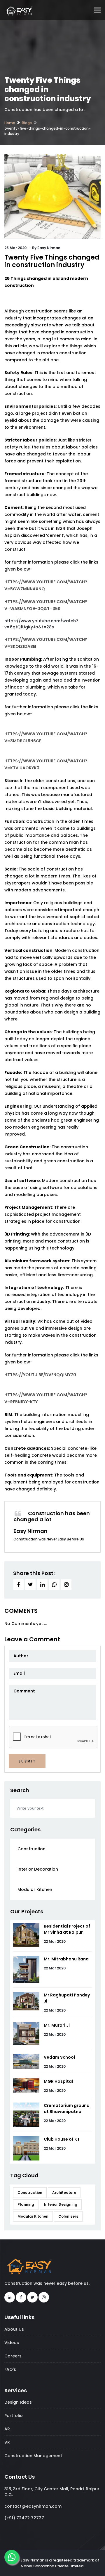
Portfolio (14, 2416)
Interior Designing (61, 2204)
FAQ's (10, 2369)
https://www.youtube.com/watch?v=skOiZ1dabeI (46, 643)
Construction (32, 1849)
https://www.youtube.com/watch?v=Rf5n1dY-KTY (46, 1398)
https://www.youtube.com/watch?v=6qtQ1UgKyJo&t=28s (41, 624)
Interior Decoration (38, 1869)
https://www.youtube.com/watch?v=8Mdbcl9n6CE (46, 737)
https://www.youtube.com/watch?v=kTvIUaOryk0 (46, 764)
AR (7, 2429)
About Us (14, 2329)
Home (10, 123)
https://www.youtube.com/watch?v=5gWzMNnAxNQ (46, 585)
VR (7, 2442)
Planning (26, 2204)
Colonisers (68, 2216)
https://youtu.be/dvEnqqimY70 (40, 1375)
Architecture (64, 2192)
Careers (13, 2356)
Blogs (27, 123)
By (46, 248)
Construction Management (33, 2456)
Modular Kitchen (35, 1889)
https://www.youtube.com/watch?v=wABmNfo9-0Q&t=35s (46, 605)
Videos (12, 2343)
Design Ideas (18, 2402)
